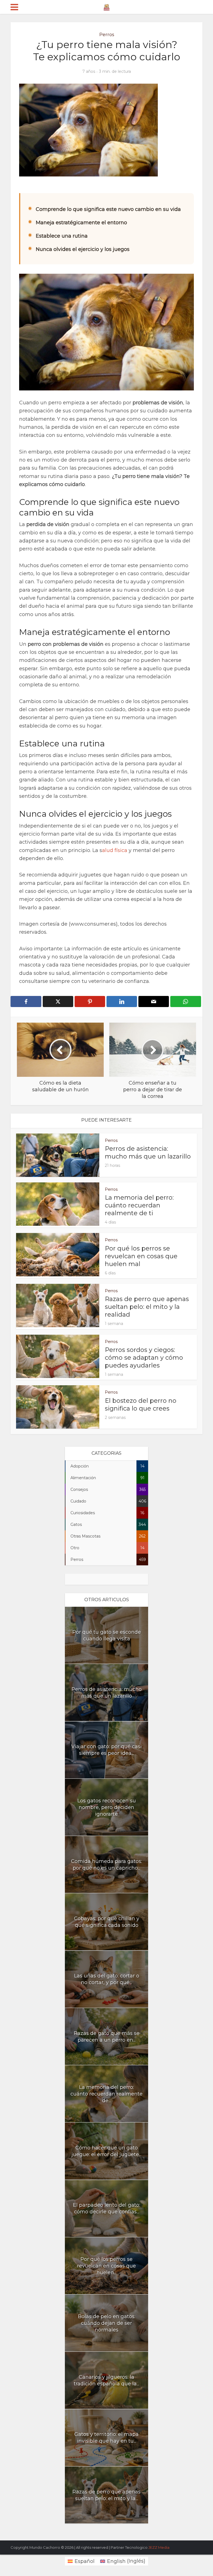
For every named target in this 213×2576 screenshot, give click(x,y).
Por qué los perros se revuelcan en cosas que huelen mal (141, 1256)
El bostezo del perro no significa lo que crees (141, 1405)
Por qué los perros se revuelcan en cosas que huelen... (106, 2266)
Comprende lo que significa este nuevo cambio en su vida (108, 209)
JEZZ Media (159, 2547)
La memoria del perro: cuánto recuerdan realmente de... (106, 2094)
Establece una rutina (62, 236)
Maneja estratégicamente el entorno (81, 223)
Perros (107, 35)
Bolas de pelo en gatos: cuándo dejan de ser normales (107, 2323)
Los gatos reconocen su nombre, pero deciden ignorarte (107, 1807)
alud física (115, 850)
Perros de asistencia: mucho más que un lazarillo (148, 1153)
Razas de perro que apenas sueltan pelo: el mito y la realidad (147, 1307)
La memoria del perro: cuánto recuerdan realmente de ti (139, 1205)
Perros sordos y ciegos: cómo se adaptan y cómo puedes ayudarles (144, 1358)
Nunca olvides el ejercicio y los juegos (83, 249)
